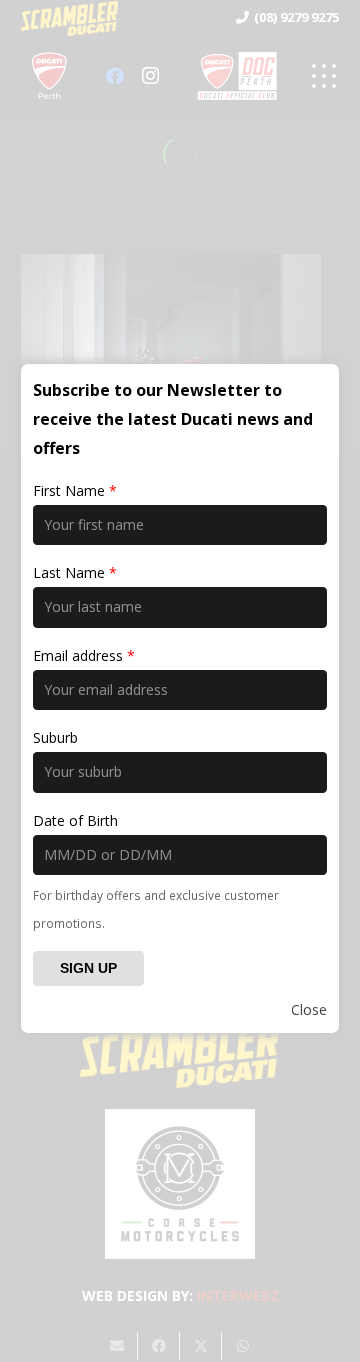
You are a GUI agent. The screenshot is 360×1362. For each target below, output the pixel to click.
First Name (75, 490)
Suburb (55, 737)
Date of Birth (75, 820)
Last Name (75, 572)
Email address (84, 655)
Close (309, 1009)
